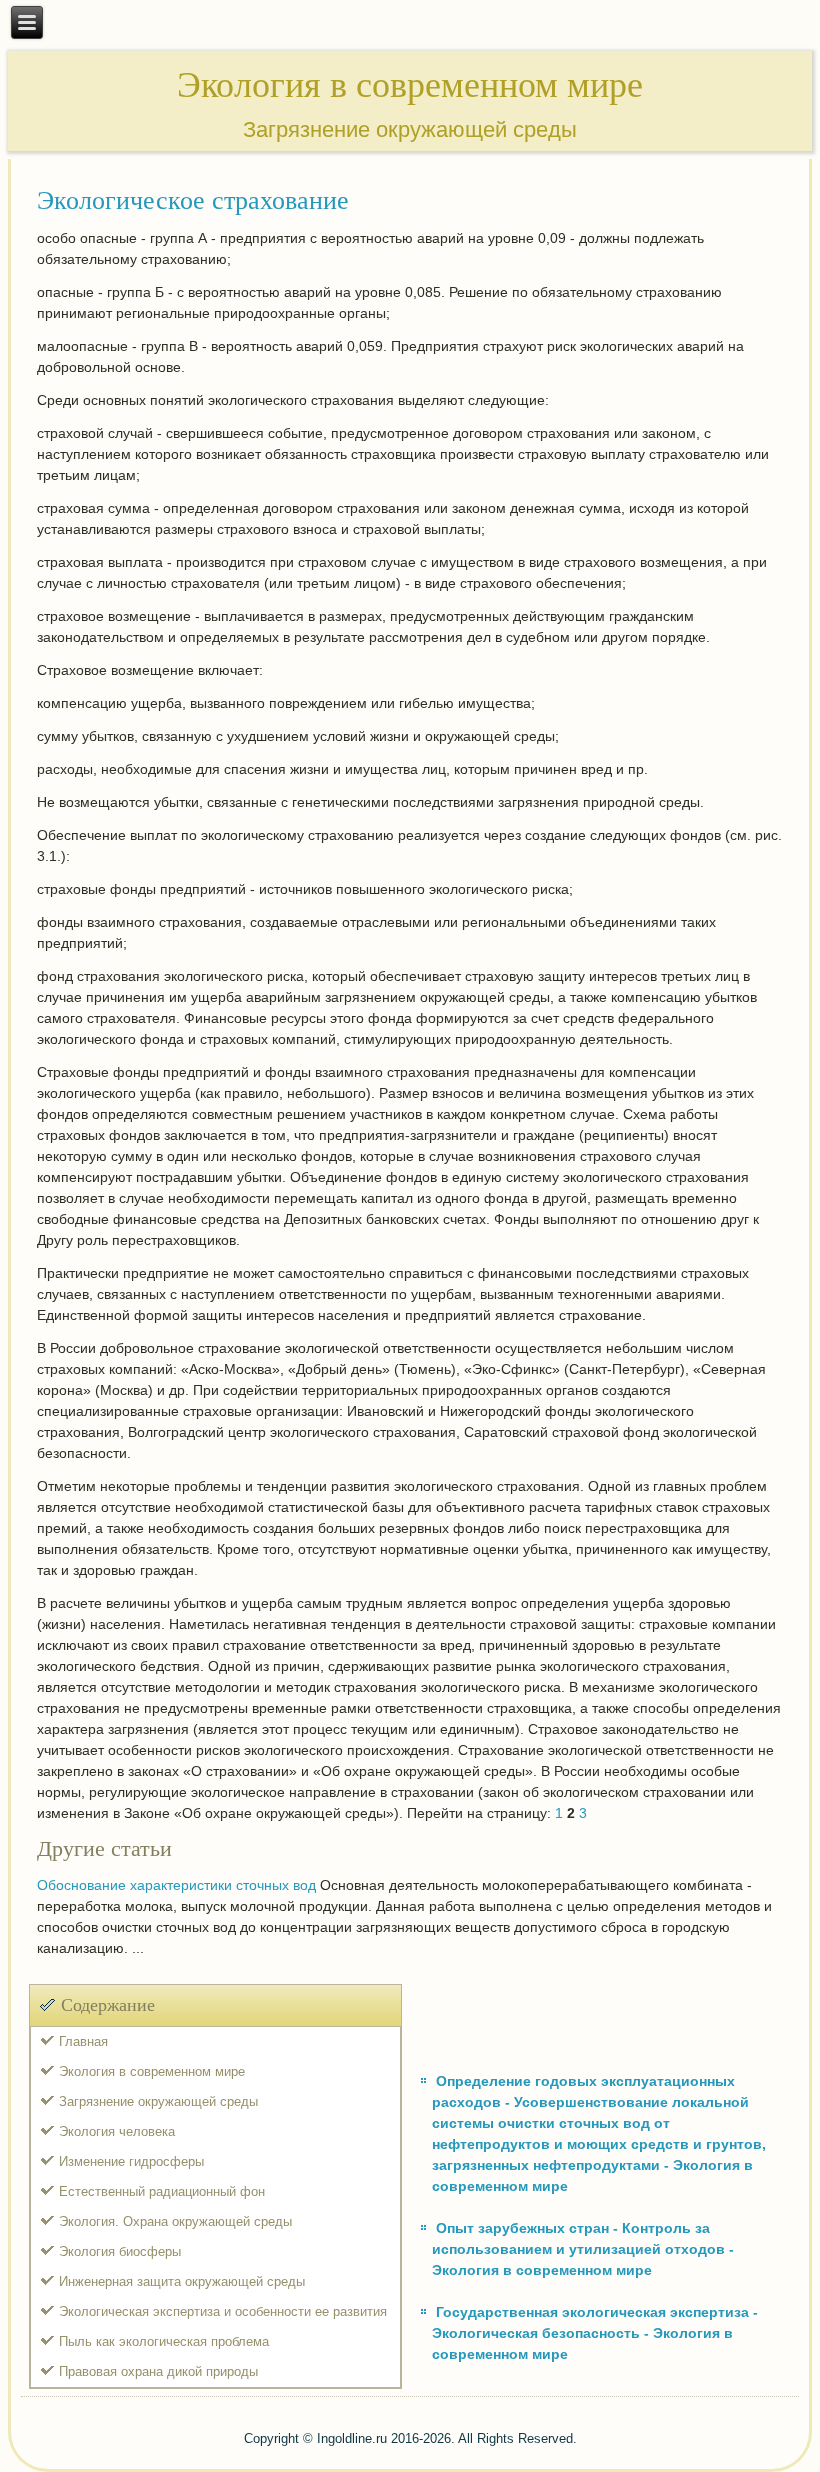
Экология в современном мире (152, 2071)
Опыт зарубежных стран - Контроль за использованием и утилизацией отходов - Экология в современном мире (583, 2249)
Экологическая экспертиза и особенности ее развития (223, 2311)
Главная (83, 2041)
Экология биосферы (120, 2251)
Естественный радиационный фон (162, 2191)
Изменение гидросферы (131, 2161)
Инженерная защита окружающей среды (182, 2281)
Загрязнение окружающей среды (158, 2101)
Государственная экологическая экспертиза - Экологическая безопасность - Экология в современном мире (595, 2333)
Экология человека (117, 2131)
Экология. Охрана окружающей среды (175, 2221)
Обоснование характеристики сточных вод (176, 1885)
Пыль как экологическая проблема (164, 2341)
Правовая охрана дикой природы (158, 2371)
